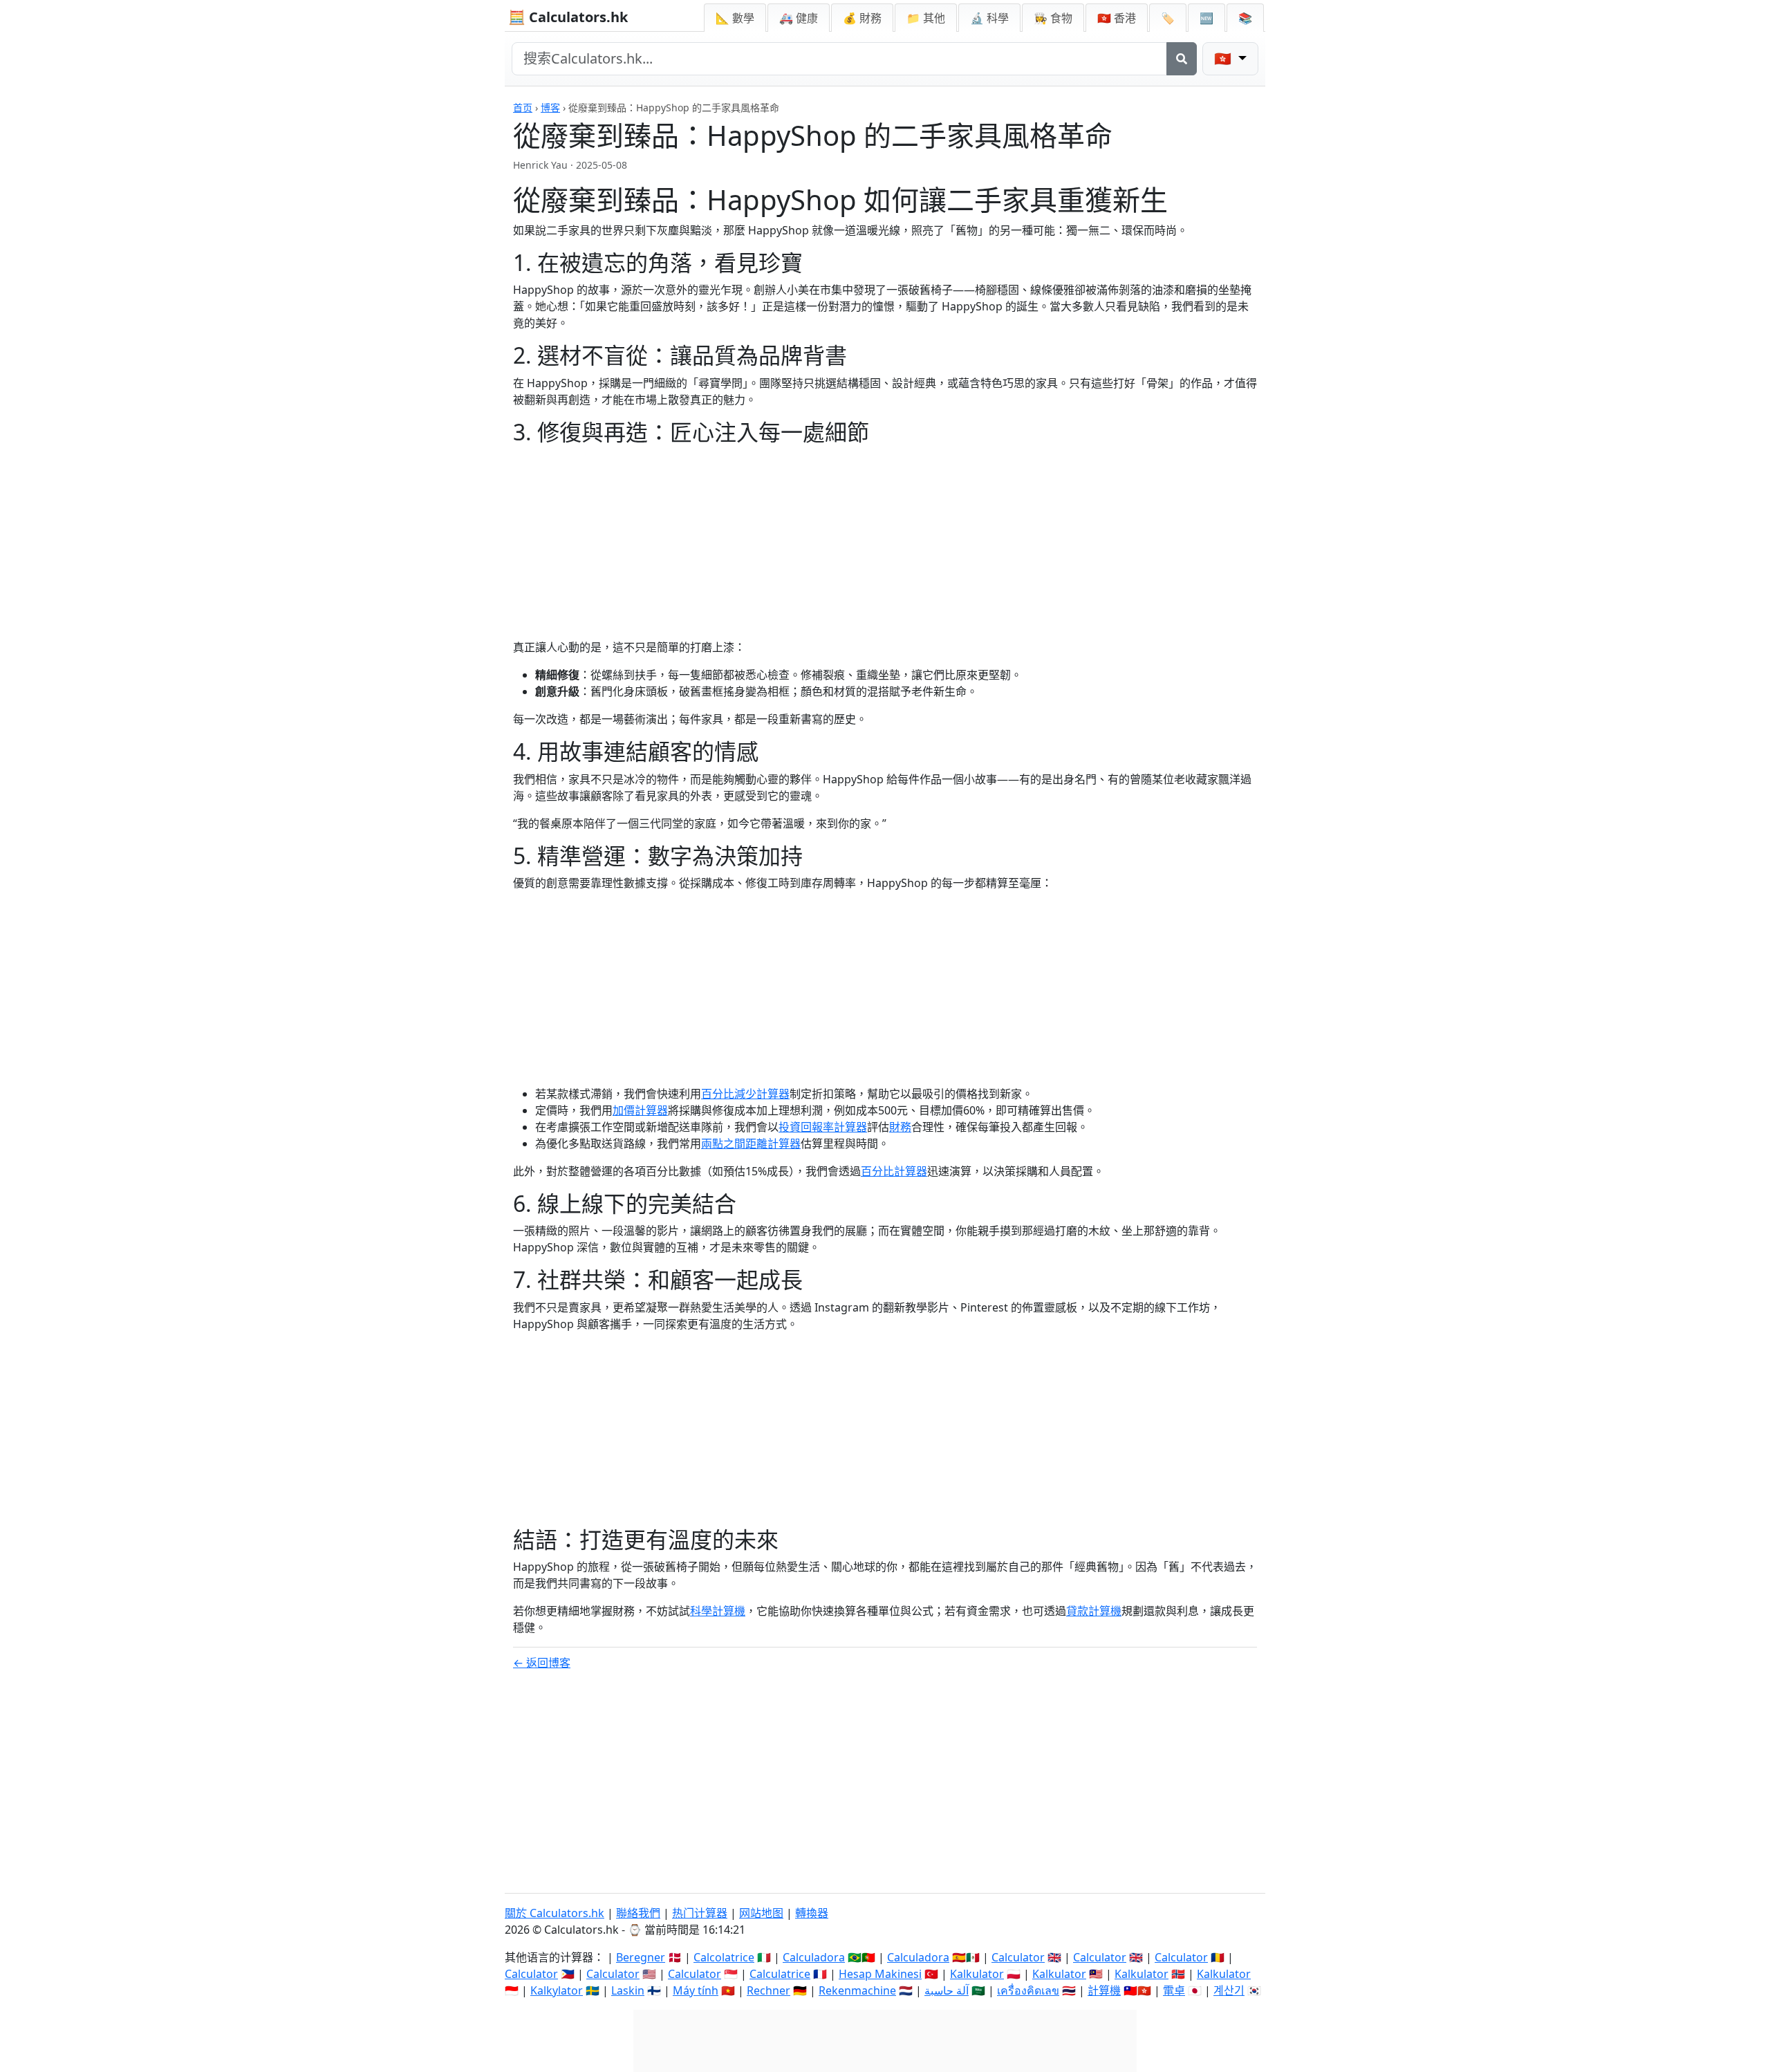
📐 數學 (735, 18)
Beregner (641, 1957)
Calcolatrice (724, 1957)
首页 (523, 108)
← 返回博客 (542, 1663)
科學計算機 (718, 1611)
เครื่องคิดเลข (1028, 1990)
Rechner (768, 1990)
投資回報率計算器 (823, 1127)
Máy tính (696, 1990)
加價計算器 (640, 1110)
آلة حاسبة (947, 1990)
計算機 (1104, 1990)
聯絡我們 (638, 1913)
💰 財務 (862, 18)
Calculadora (814, 1957)
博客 (550, 108)
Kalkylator (557, 1990)
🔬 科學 (989, 18)
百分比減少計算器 (745, 1094)
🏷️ (1168, 18)
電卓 (1174, 1990)
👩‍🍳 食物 (1053, 18)
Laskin (628, 1990)
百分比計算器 (894, 1171)
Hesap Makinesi (880, 1974)
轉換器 (812, 1913)
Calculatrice (780, 1974)
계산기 (1229, 1990)
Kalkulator (977, 1974)
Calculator (1018, 1957)
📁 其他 (926, 18)
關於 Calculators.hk (555, 1913)
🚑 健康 (799, 18)
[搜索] (1182, 59)
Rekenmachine (857, 1990)
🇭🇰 (1117, 18)
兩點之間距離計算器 (751, 1144)
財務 (900, 1127)
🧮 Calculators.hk (568, 17)
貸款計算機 (1094, 1611)
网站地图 (761, 1913)
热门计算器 (700, 1913)
